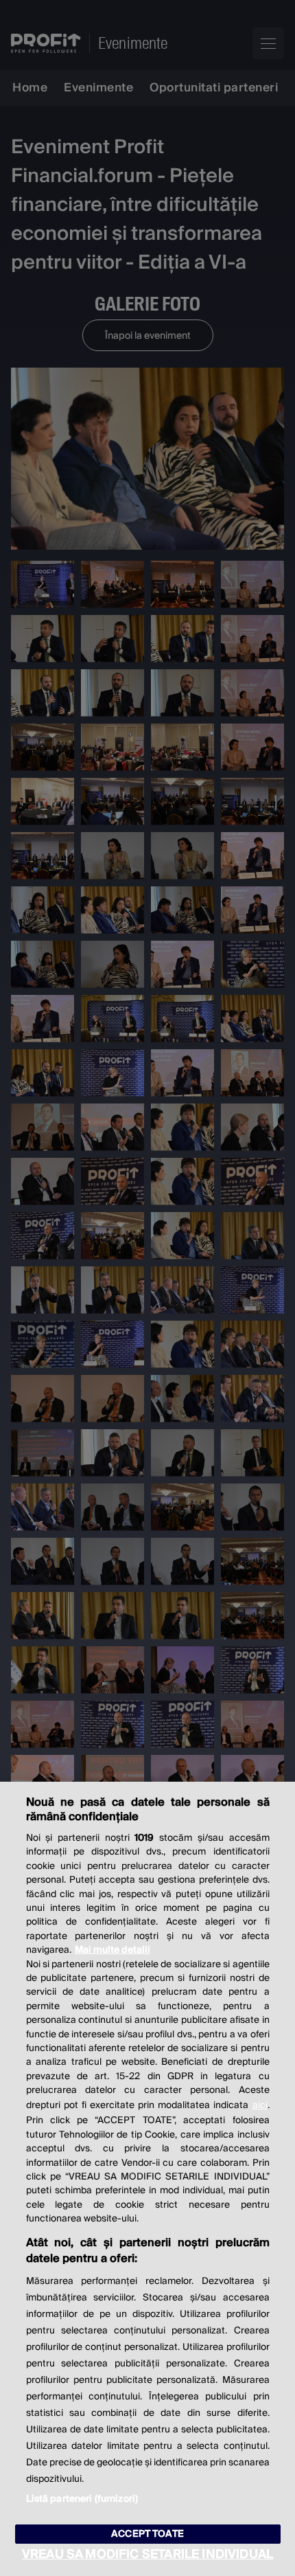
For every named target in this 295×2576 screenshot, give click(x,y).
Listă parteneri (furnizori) (82, 2499)
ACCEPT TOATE (147, 2534)
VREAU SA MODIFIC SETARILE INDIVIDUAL (147, 2554)
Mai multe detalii (113, 1950)
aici (260, 2105)
